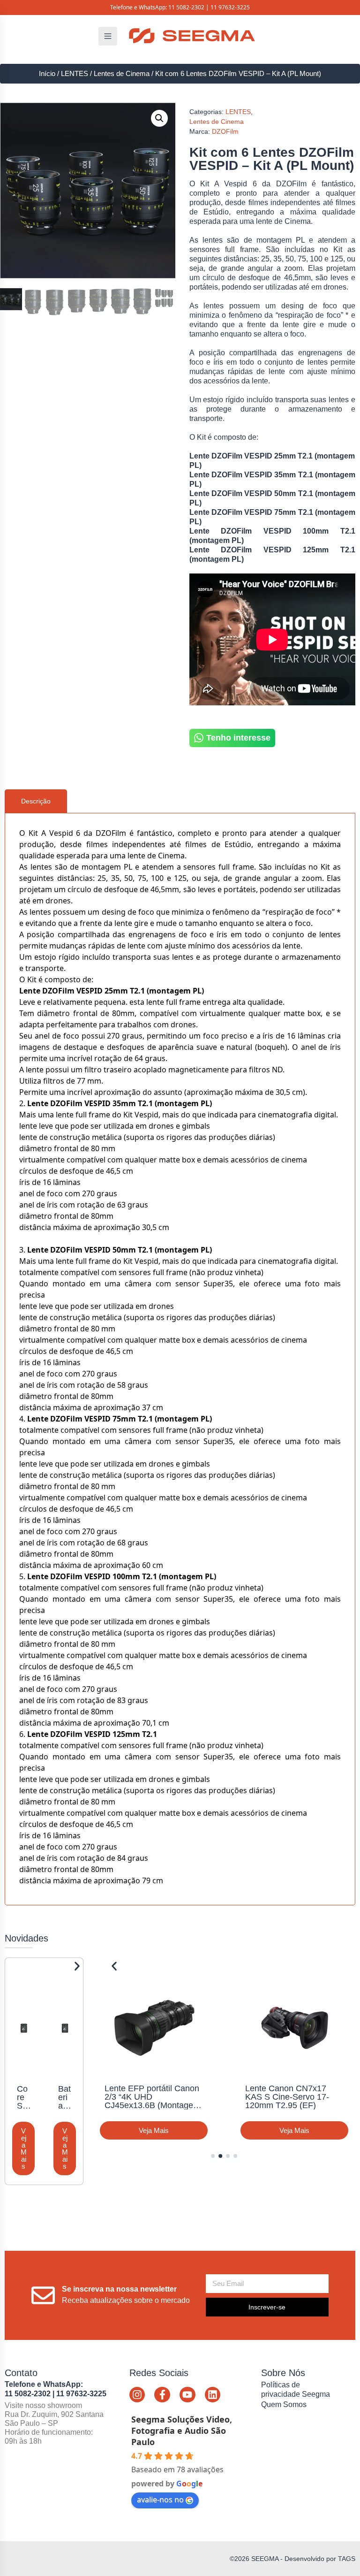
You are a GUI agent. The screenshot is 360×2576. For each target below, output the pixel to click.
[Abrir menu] (108, 36)
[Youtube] (187, 2395)
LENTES (75, 74)
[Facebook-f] (162, 2395)
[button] (159, 118)
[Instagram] (137, 2395)
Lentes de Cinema (122, 74)
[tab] (36, 801)
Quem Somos (284, 2404)
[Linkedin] (213, 2395)
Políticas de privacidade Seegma (296, 2389)
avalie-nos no (160, 2500)
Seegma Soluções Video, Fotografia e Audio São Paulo (182, 2431)
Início (47, 74)
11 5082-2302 (186, 7)
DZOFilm (225, 131)
